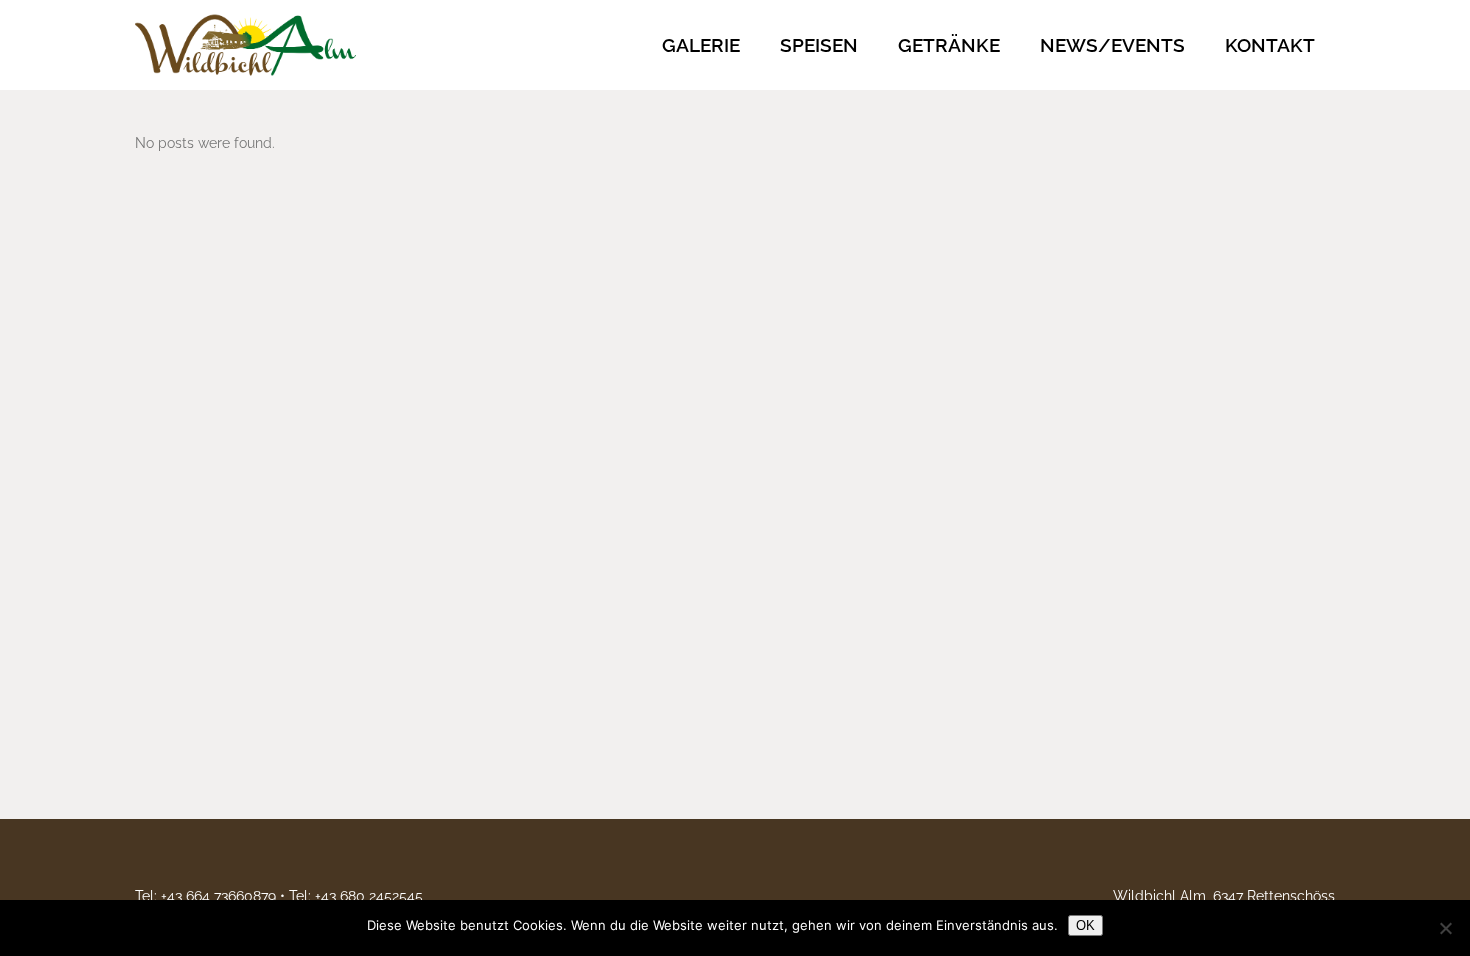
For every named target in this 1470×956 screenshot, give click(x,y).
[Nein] (1445, 928)
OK (1085, 925)
